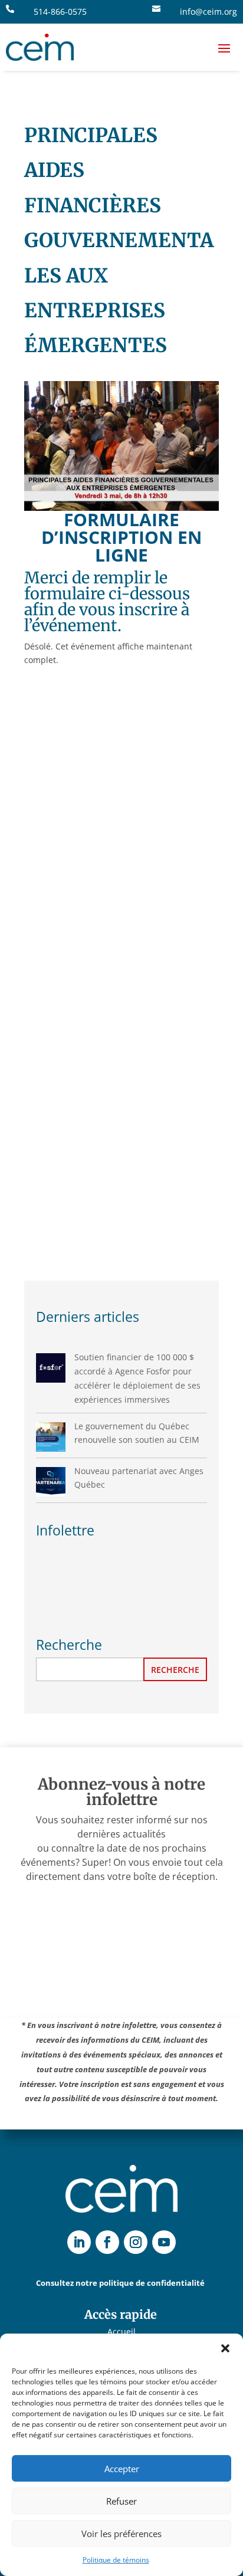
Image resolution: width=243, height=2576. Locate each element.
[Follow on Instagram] (136, 2242)
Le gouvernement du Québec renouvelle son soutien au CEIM (137, 1433)
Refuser (121, 2501)
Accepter (122, 2469)
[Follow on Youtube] (164, 2242)
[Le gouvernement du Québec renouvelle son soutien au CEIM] (51, 1437)
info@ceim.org (208, 12)
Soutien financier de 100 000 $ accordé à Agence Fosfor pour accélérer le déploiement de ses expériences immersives (137, 1378)
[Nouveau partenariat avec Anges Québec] (51, 1482)
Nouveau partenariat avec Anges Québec (139, 1478)
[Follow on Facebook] (107, 2242)
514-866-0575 (60, 12)
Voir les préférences (121, 2534)
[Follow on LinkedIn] (79, 2242)
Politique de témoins (116, 2560)
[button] (225, 2348)
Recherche (175, 1670)
